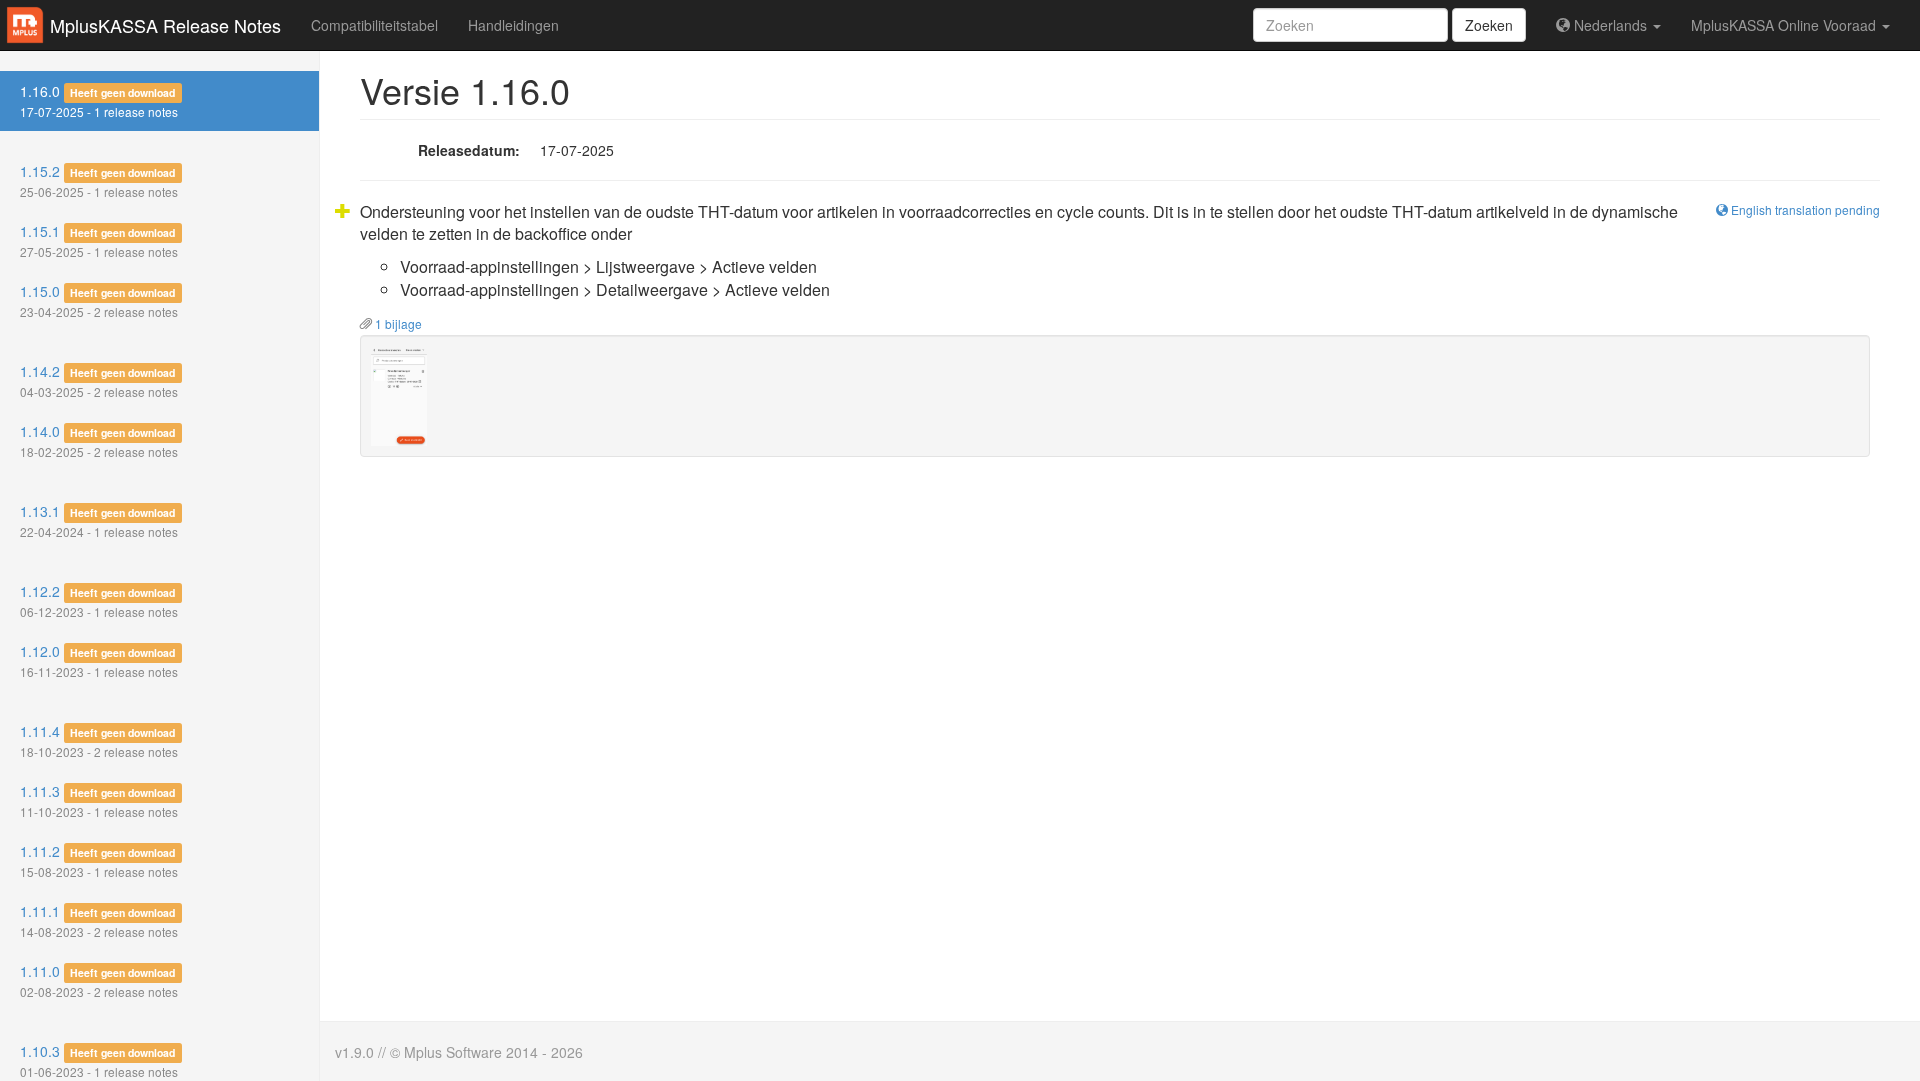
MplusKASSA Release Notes (165, 25)
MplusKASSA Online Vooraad (1785, 25)
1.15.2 (99, 180)
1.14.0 (99, 440)
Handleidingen (513, 25)
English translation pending (1804, 209)
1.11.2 (99, 860)
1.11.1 (99, 920)
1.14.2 (99, 380)
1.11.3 (99, 800)
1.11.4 (99, 740)
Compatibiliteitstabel (374, 25)
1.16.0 (99, 100)
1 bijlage (397, 323)
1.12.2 (99, 600)
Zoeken (1489, 25)
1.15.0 (99, 300)
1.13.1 (99, 520)
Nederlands (1610, 25)
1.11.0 (99, 980)
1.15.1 (99, 240)
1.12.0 (99, 660)
